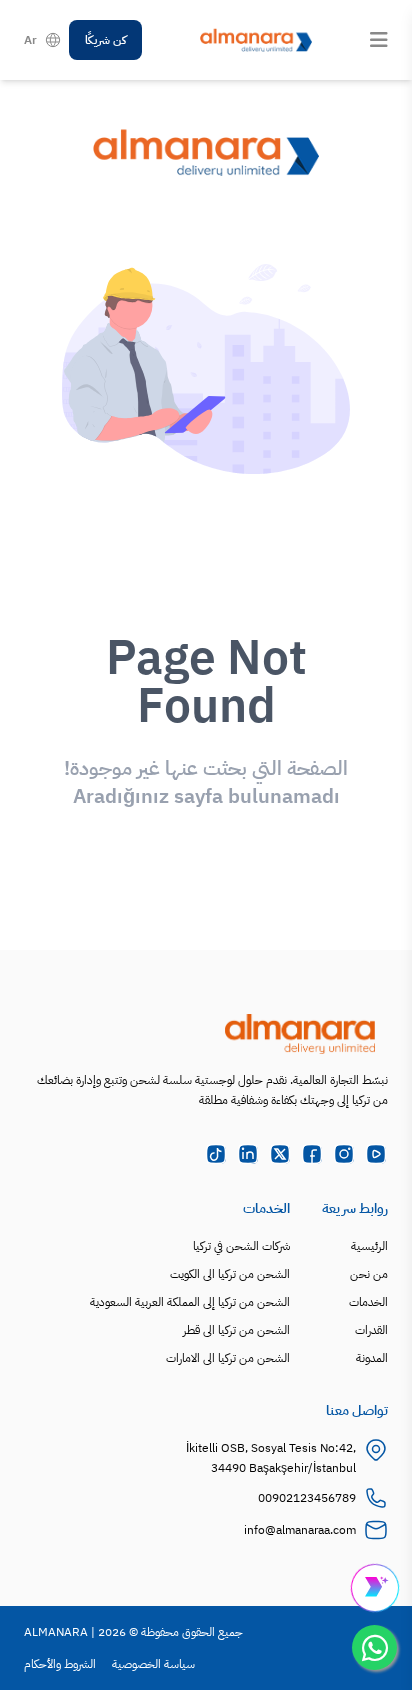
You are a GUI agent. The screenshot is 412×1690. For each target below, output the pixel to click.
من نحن (369, 1274)
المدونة (372, 1358)
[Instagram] (344, 1154)
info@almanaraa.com (300, 1530)
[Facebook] (312, 1154)
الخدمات (368, 1302)
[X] (280, 1154)
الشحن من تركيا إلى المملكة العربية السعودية (190, 1302)
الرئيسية (369, 1246)
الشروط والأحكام (60, 1664)
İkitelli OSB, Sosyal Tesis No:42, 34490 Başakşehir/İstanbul (271, 1458)
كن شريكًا (105, 40)
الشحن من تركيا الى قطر (236, 1330)
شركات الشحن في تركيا (241, 1246)
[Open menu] (379, 40)
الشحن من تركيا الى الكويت (230, 1274)
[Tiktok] (216, 1154)
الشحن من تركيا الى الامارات (228, 1358)
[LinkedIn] (248, 1154)
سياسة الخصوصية (153, 1664)
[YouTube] (376, 1154)
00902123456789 (307, 1498)
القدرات (371, 1330)
